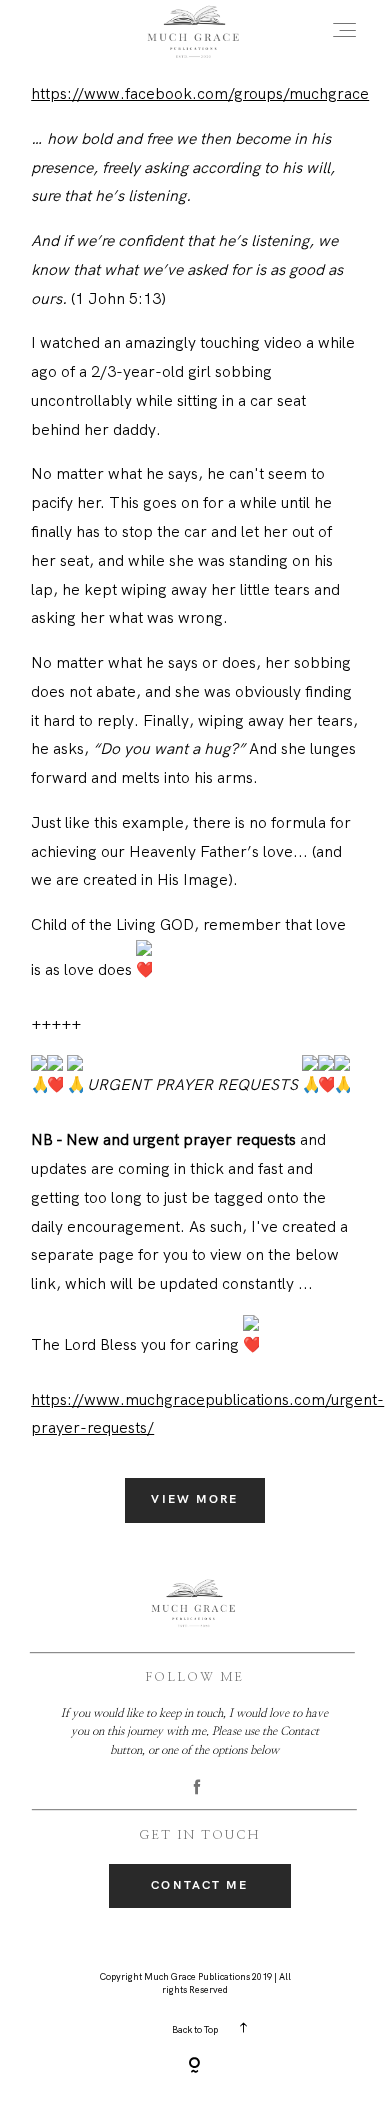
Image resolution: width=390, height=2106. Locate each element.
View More (194, 1499)
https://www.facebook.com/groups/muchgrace (200, 93)
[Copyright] (195, 2067)
